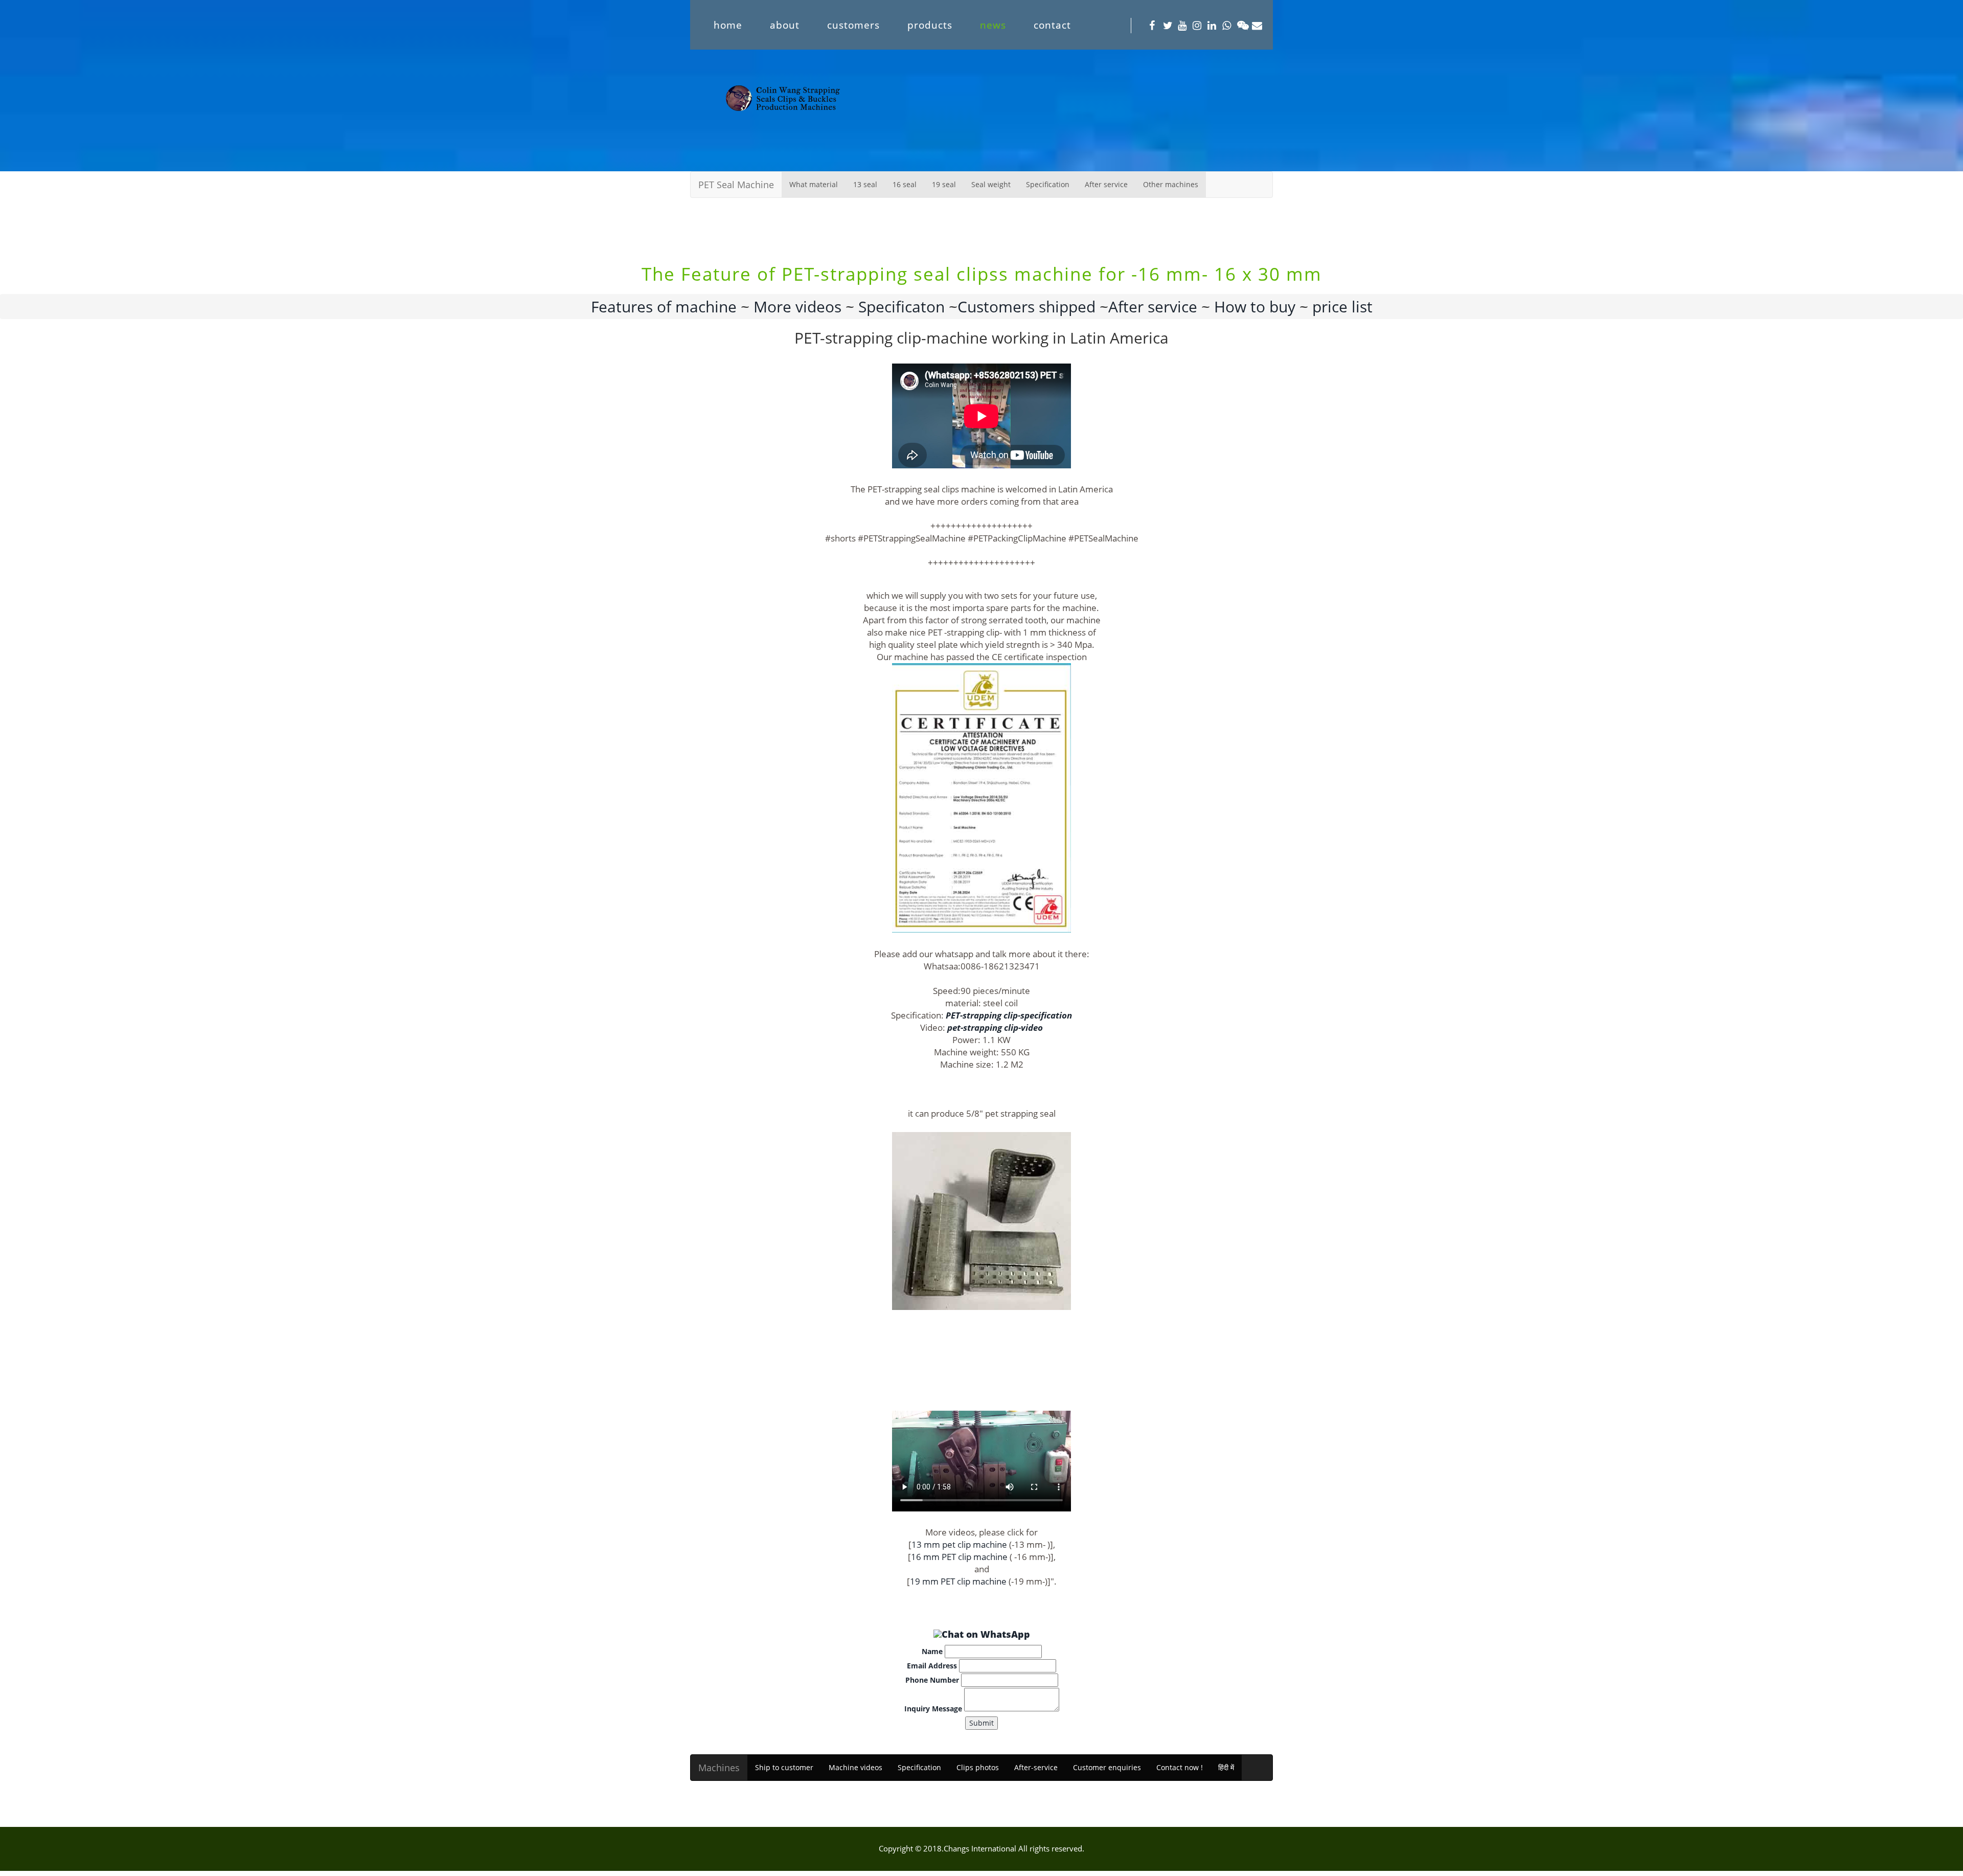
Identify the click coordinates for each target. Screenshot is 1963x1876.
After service (1106, 184)
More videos (797, 307)
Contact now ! (1180, 1767)
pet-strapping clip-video (995, 1027)
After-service (1036, 1767)
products (930, 25)
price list (1342, 307)
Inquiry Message (933, 1709)
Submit (981, 1723)
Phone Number (932, 1680)
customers (853, 25)
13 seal (865, 184)
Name (932, 1651)
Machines (719, 1768)
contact (1052, 25)
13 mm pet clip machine (959, 1544)
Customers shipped (1029, 307)
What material (814, 184)
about (785, 25)
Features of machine (664, 307)
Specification (1048, 184)
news (993, 25)
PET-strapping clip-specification (1009, 1015)
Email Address (932, 1666)
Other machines (1171, 184)
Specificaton (899, 307)
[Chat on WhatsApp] (982, 1634)
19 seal (944, 184)
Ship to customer (784, 1767)
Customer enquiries (1107, 1767)
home (728, 25)
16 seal (905, 184)
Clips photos (978, 1767)
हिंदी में (1226, 1767)
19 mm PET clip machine (958, 1581)
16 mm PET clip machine (959, 1557)
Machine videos (855, 1767)
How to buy (1255, 307)
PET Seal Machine (736, 185)
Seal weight (991, 184)
